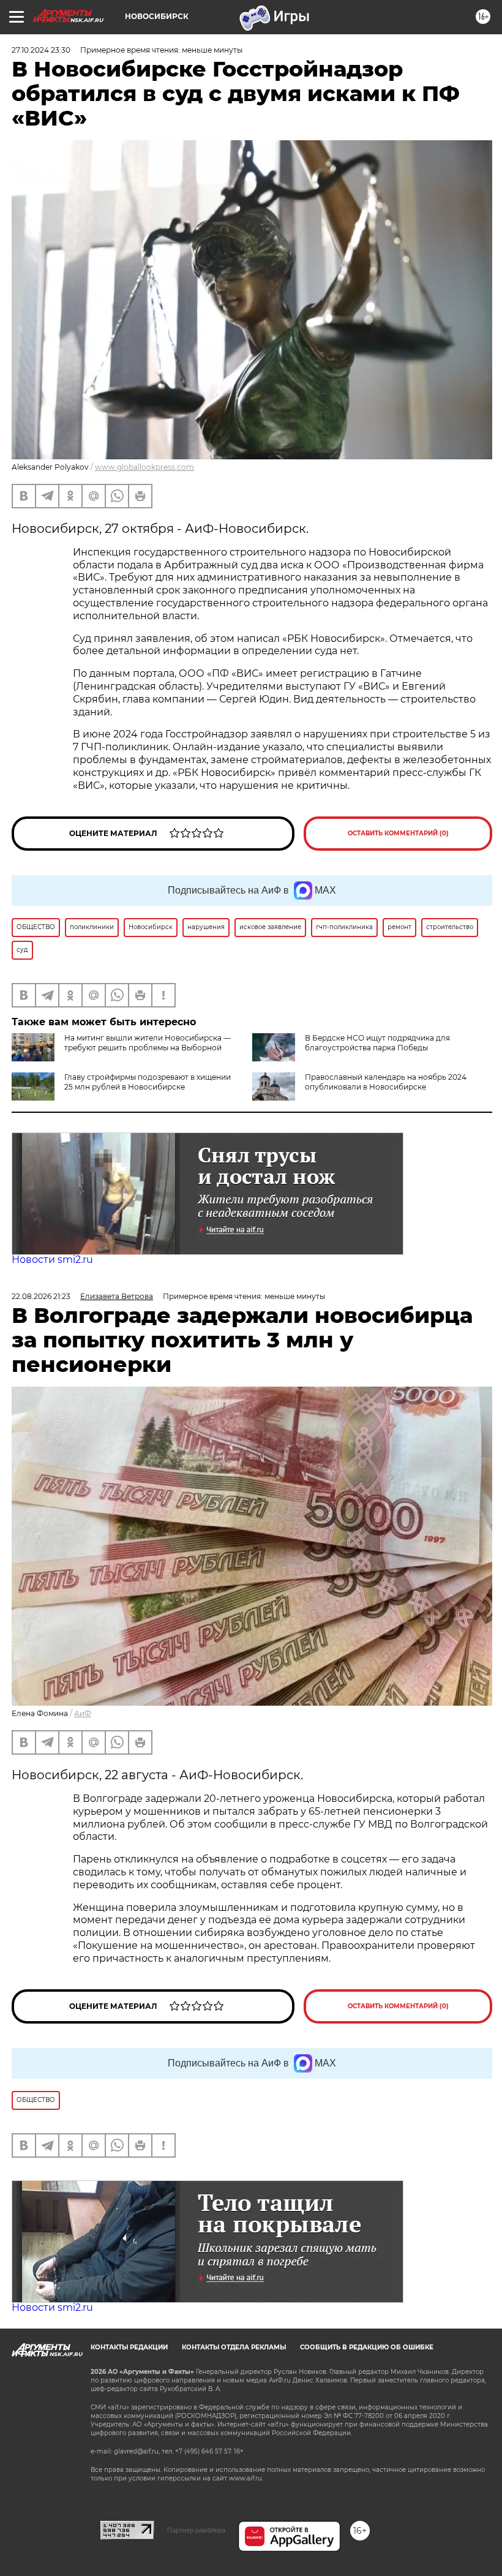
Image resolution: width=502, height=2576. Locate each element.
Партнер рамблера (196, 2530)
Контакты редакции (129, 2347)
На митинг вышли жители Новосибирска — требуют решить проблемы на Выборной (148, 1043)
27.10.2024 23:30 (41, 50)
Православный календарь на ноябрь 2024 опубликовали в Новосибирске (386, 1082)
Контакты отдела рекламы (234, 2347)
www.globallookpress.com (144, 467)
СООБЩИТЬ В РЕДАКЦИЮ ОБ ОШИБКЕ (367, 2347)
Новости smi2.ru (52, 1260)
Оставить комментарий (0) (398, 833)
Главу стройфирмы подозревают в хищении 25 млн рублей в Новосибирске (148, 1082)
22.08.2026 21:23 (41, 1296)
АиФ (83, 1713)
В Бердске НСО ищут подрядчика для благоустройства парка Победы (377, 1043)
